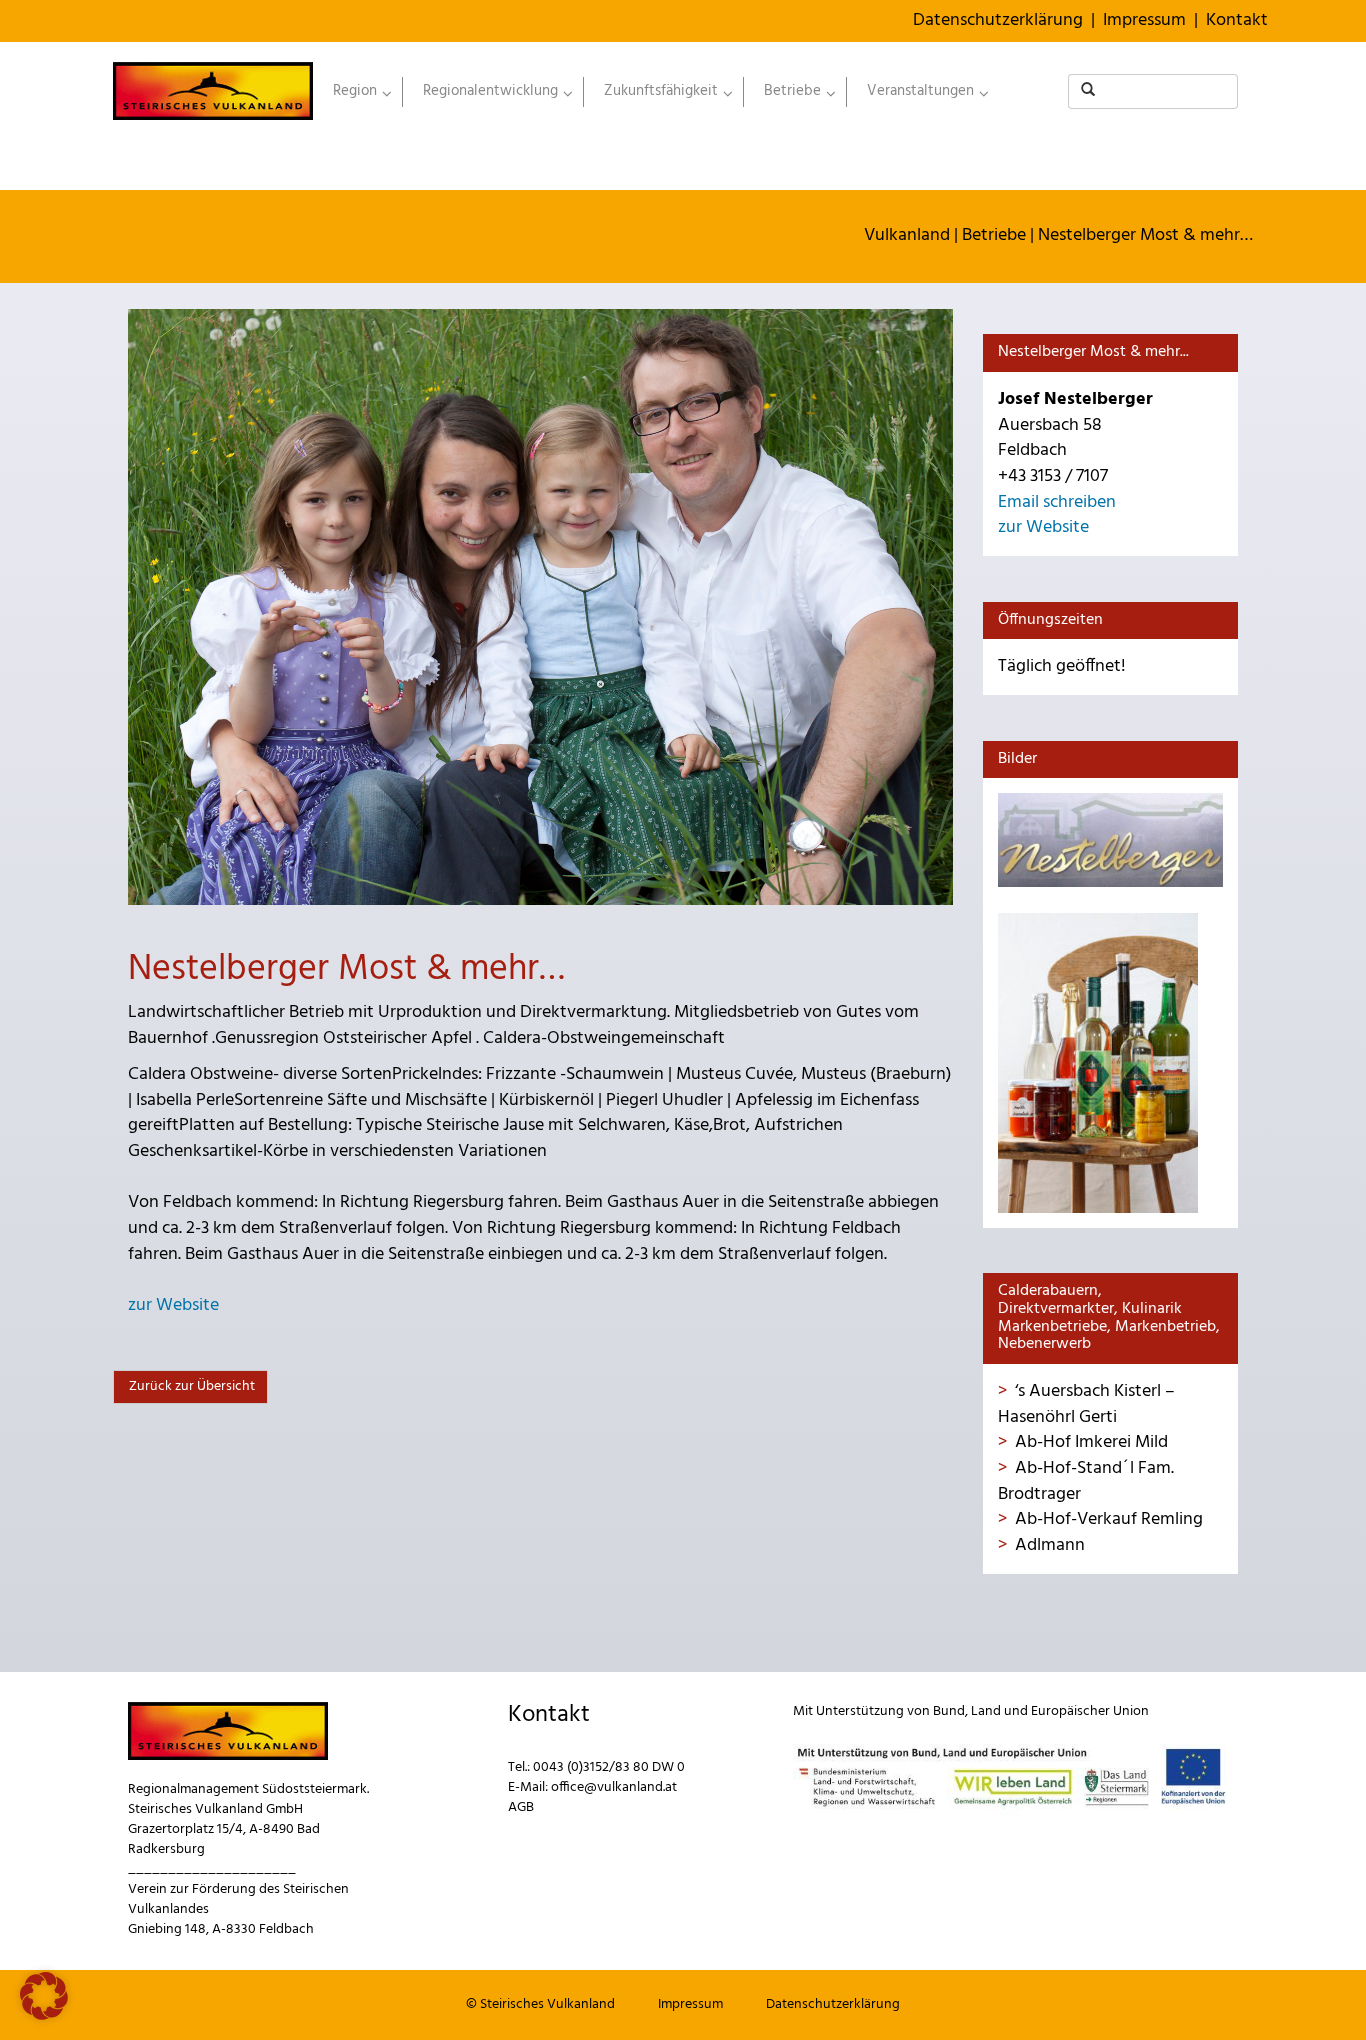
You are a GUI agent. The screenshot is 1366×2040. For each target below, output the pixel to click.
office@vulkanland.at (614, 1787)
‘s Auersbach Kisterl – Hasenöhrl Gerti (1086, 1404)
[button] (44, 1996)
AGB (521, 1807)
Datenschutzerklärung (998, 20)
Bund (949, 1711)
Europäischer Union (1090, 1711)
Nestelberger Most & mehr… (1145, 235)
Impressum (1144, 20)
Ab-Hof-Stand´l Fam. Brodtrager (1086, 1481)
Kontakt (1237, 20)
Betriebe (994, 235)
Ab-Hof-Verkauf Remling (1109, 1519)
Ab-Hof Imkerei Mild (1091, 1442)
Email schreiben (1057, 502)
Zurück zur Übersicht (190, 1386)
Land (986, 1711)
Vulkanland (907, 235)
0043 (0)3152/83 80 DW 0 (609, 1767)
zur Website (173, 1305)
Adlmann (1050, 1545)
